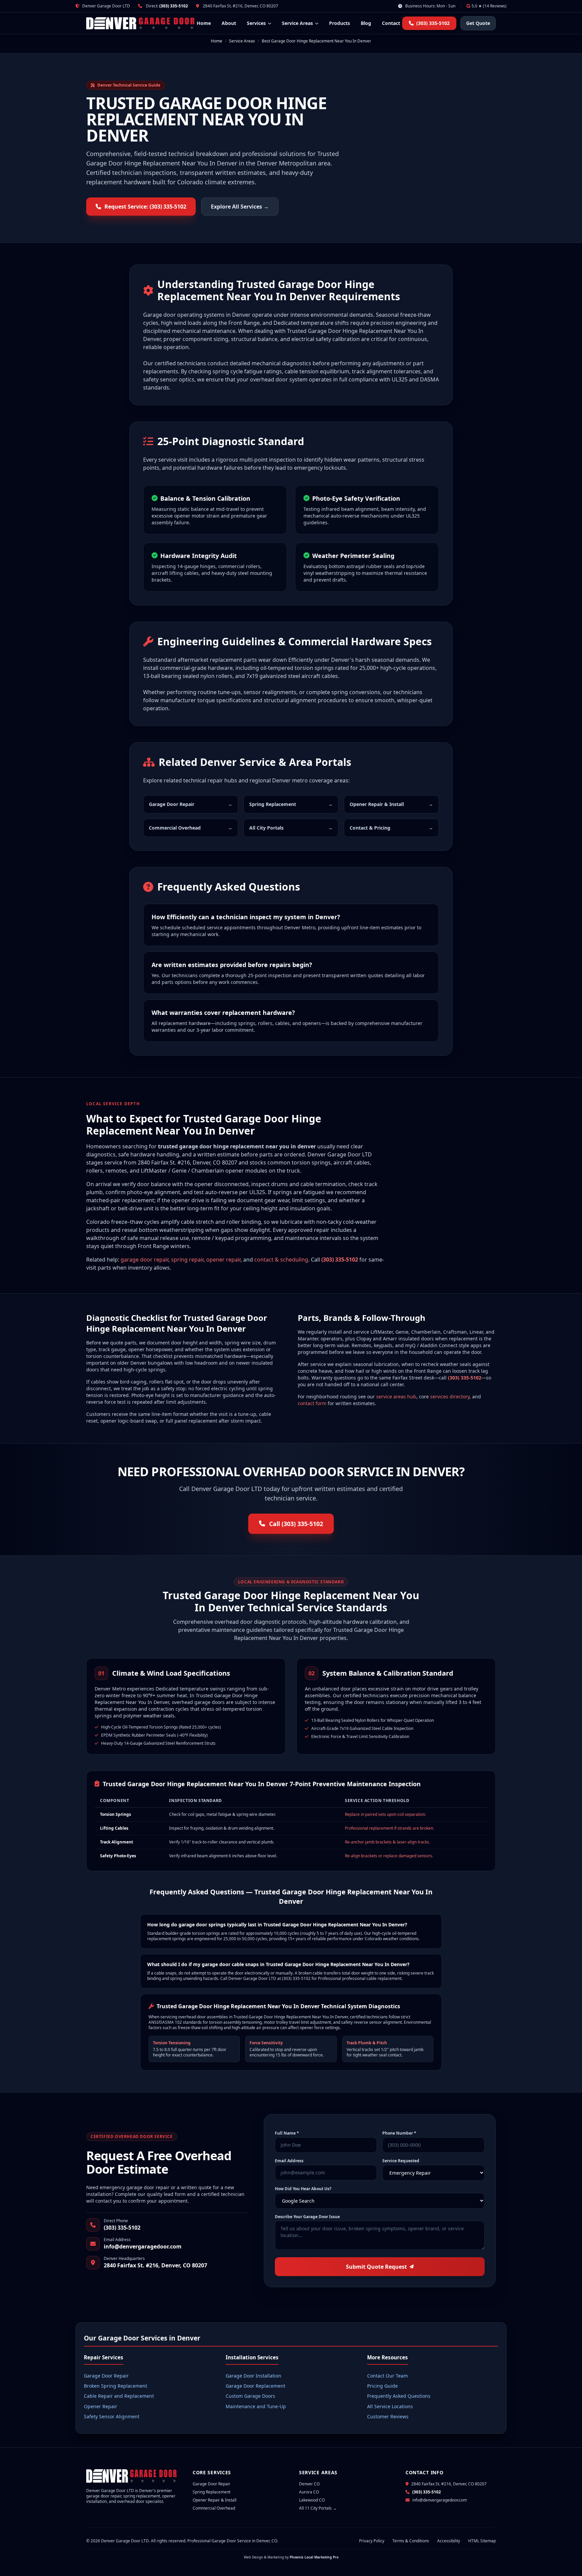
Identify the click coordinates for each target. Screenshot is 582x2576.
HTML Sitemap (482, 2541)
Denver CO (309, 2484)
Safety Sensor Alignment (112, 2416)
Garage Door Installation (253, 2376)
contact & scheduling (281, 1260)
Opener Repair (101, 2406)
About (229, 23)
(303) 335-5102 (174, 6)
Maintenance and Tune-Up (256, 2406)
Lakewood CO (312, 2500)
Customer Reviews (388, 2416)
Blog (366, 23)
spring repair (187, 1260)
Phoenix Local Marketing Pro (314, 2557)
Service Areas (297, 23)
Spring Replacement (212, 2492)
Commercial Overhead (214, 2508)
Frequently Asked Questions (399, 2396)
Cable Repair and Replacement (119, 2396)
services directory (450, 1396)
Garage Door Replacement (255, 2386)
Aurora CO (309, 2492)
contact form (312, 1403)
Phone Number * (399, 2133)
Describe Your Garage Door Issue (307, 2217)
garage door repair (144, 1260)
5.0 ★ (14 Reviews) (489, 6)
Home (204, 23)
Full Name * (287, 2133)
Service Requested (401, 2161)
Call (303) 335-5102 (296, 1524)
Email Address (289, 2161)
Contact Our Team (387, 2376)
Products (339, 23)
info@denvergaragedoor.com (143, 2246)
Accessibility (449, 2541)
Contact (391, 23)
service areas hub (396, 1396)
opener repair (223, 1260)
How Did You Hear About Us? (303, 2189)
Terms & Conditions (411, 2541)
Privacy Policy (372, 2541)
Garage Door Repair (106, 2376)
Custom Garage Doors (250, 2396)
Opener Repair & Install (215, 2500)
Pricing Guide (382, 2386)
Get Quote (478, 23)
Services (256, 23)
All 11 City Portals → (318, 2508)
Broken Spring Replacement (116, 2386)
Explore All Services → (240, 207)
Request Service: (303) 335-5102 (145, 207)
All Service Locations (390, 2406)
